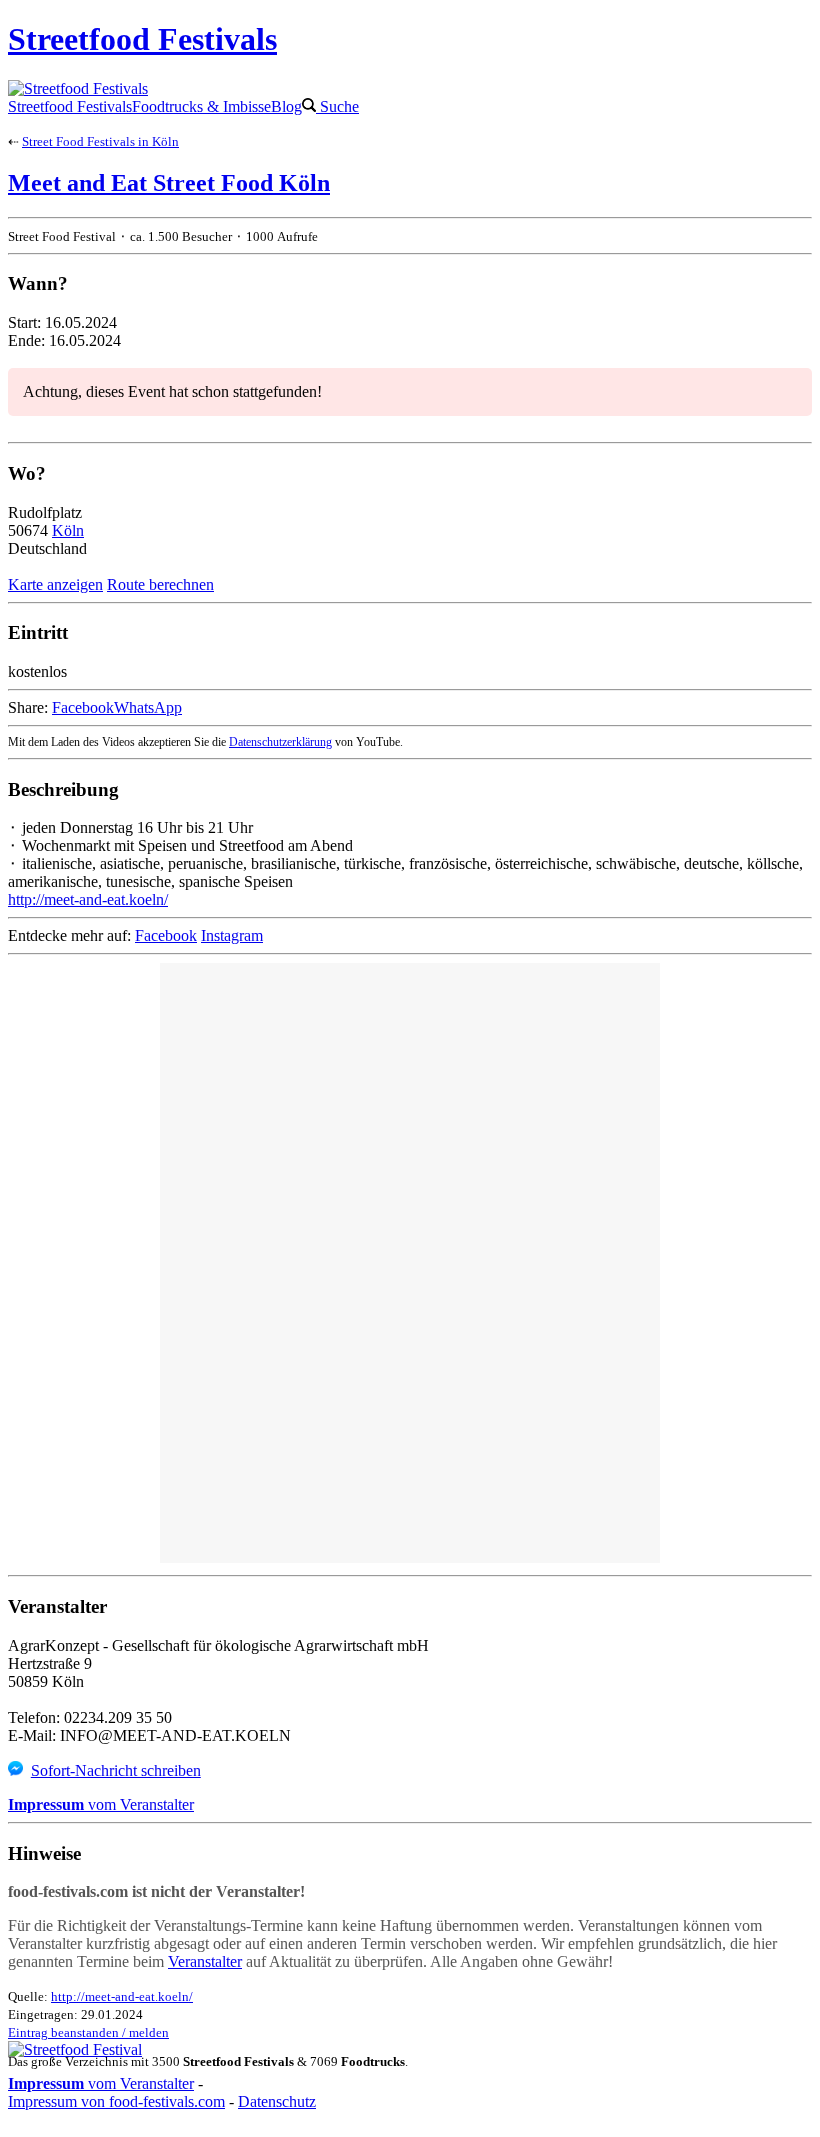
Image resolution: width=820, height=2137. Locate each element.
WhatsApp (148, 707)
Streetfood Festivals (70, 106)
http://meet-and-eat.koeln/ (88, 899)
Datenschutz (277, 2101)
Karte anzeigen (55, 584)
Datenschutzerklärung (280, 742)
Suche (337, 106)
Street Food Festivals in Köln (100, 141)
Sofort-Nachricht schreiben (116, 1770)
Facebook (83, 707)
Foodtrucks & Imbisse (201, 106)
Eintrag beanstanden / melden (88, 2032)
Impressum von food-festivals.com (116, 2101)
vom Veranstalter (101, 1804)
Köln (68, 530)
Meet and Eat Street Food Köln (169, 183)
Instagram (232, 935)
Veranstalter (205, 1961)
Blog (286, 106)
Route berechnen (160, 584)
